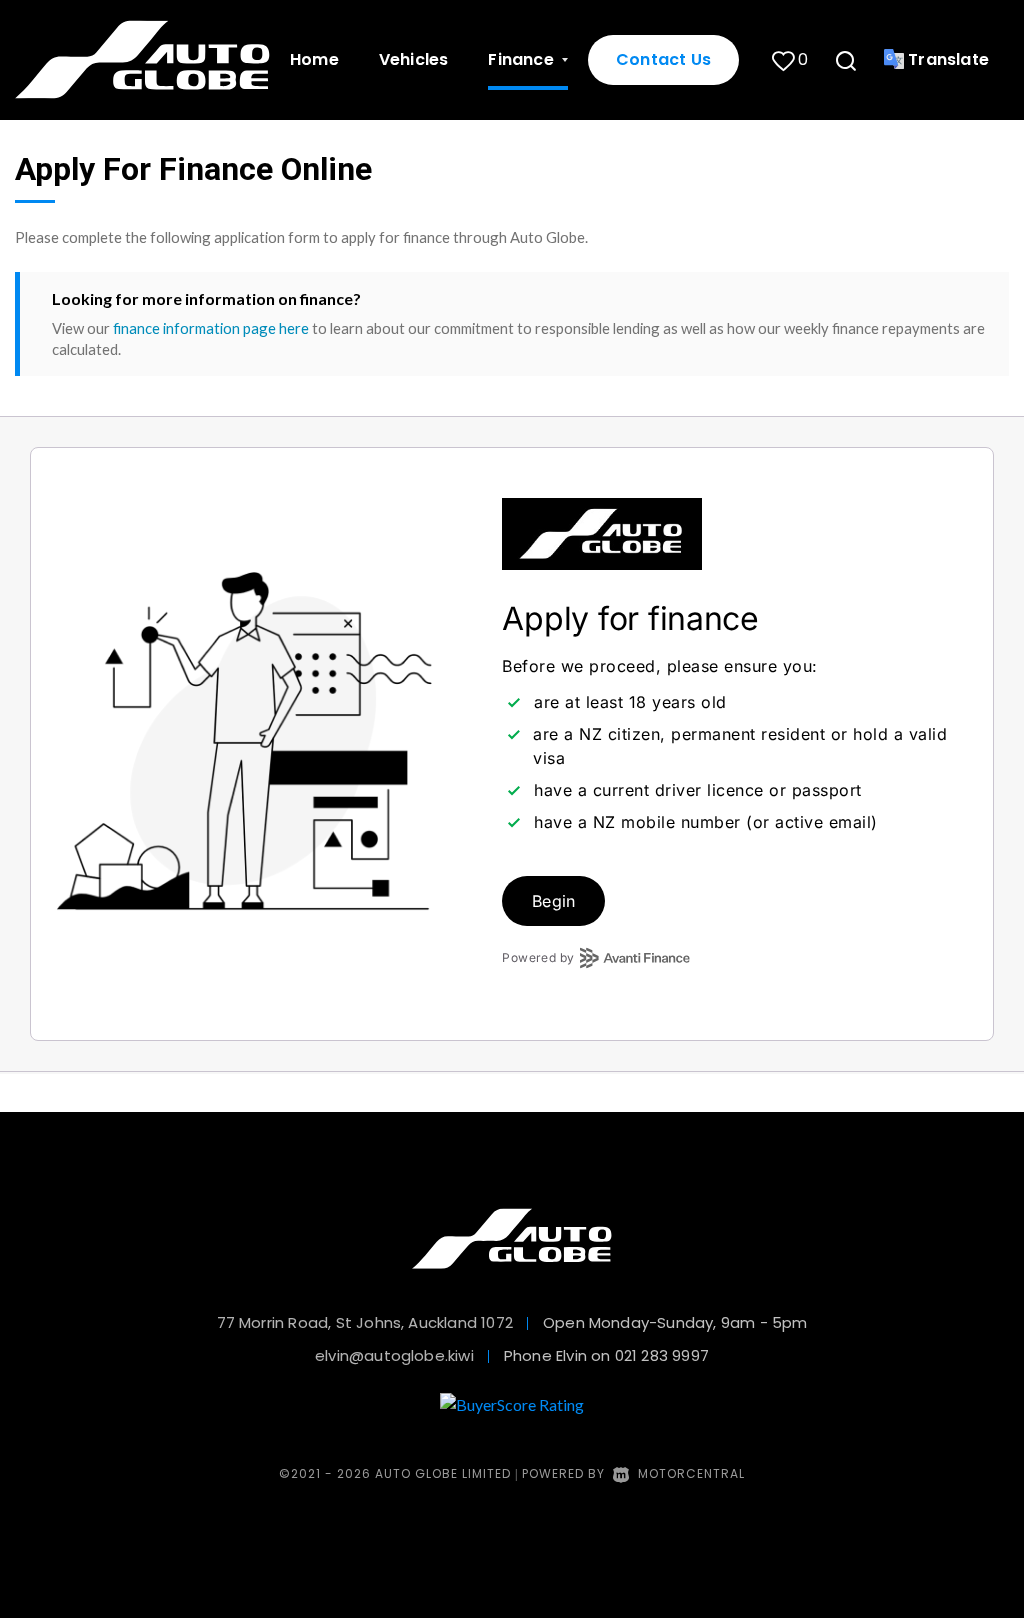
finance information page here (211, 328)
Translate (948, 59)
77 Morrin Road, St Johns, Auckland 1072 (365, 1322)
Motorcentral (691, 1473)
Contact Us (663, 59)
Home (314, 59)
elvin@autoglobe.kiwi (394, 1355)
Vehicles (414, 59)
